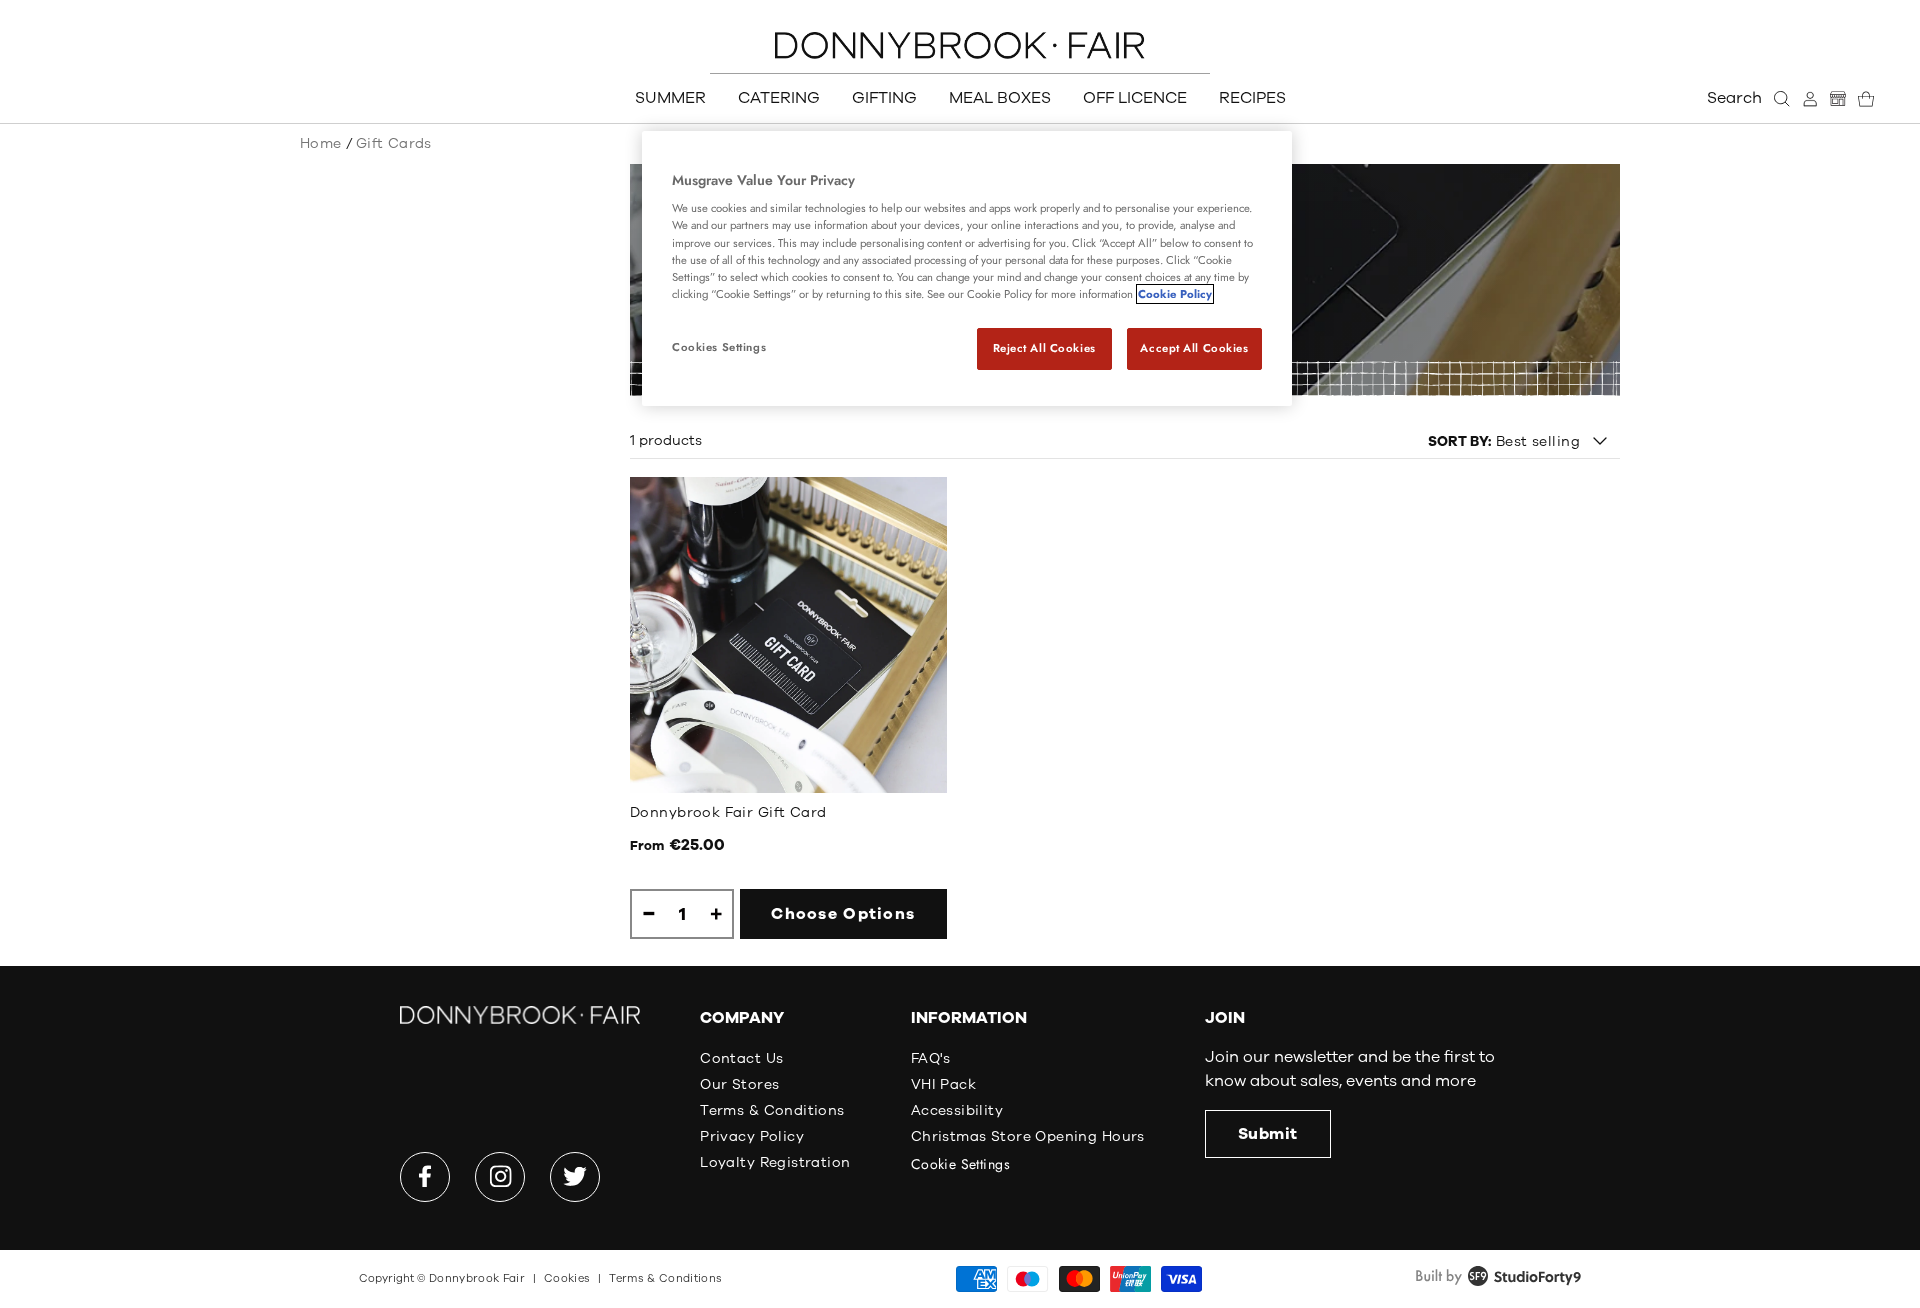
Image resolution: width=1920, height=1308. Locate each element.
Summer (670, 98)
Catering (779, 98)
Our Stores (739, 1084)
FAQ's (931, 1058)
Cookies (567, 1278)
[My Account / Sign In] (1810, 99)
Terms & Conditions (772, 1110)
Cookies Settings (719, 347)
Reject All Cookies (1044, 348)
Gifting (884, 98)
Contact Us (741, 1058)
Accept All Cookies (1194, 348)
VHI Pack (943, 1084)
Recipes (1252, 98)
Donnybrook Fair (477, 1278)
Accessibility (957, 1110)
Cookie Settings (960, 1164)
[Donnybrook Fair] (960, 45)
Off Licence (1135, 98)
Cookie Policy (1175, 294)
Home (321, 143)
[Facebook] (425, 1177)
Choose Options (843, 914)
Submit (1268, 1134)
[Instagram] (500, 1177)
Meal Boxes (1000, 98)
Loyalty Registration (775, 1162)
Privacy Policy (752, 1136)
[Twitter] (575, 1177)
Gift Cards (394, 143)
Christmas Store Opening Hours (1028, 1136)
